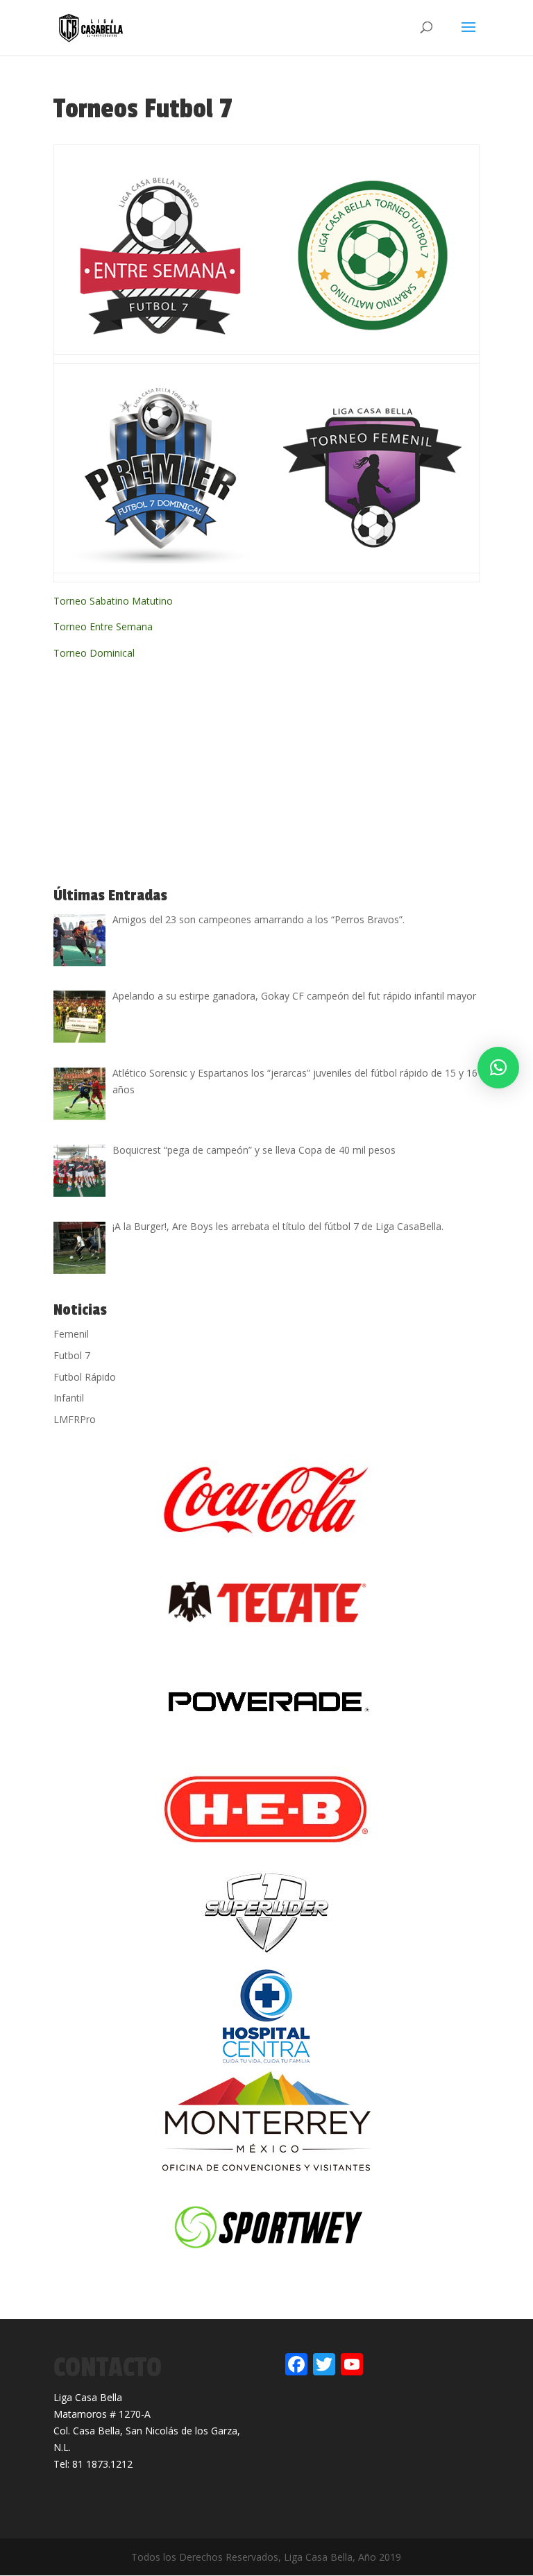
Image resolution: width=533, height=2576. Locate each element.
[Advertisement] (158, 775)
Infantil (69, 1398)
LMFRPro (75, 1419)
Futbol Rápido (85, 1377)
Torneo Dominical (94, 653)
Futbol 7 (72, 1355)
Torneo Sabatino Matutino (113, 601)
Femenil (71, 1334)
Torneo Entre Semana (103, 626)
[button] (498, 1068)
